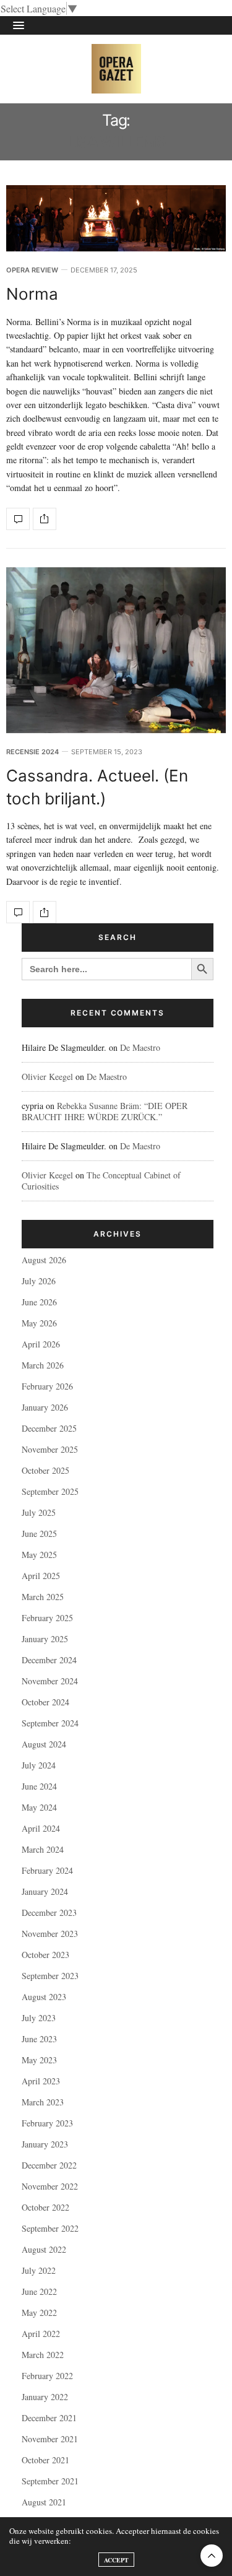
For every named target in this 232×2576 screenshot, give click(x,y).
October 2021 (45, 2460)
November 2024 (50, 1681)
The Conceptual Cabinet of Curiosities (101, 1181)
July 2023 (39, 2018)
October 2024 (45, 1702)
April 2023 (41, 2081)
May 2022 (39, 2313)
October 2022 (45, 2207)
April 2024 (41, 1828)
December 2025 (49, 1428)
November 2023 (50, 1934)
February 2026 (47, 1386)
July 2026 (39, 1281)
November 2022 (50, 2186)
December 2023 (49, 1912)
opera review (32, 270)
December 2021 (49, 2418)
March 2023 (43, 2102)
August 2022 (44, 2249)
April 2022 (41, 2334)
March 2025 (43, 1597)
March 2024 (43, 1849)
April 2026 (41, 1344)
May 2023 (39, 2060)
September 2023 (50, 1976)
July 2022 (39, 2270)
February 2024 (47, 1870)
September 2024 (50, 1723)
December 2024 (49, 1660)
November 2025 (50, 1449)
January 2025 (45, 1639)
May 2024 (39, 1807)
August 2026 (44, 1260)
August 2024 (44, 1744)
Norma (32, 294)
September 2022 (50, 2228)
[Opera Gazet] (116, 69)
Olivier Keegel (47, 1077)
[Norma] (116, 218)
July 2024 (39, 1765)
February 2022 (47, 2376)
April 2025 (41, 1576)
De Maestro (140, 1047)
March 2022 (43, 2355)
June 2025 (39, 1534)
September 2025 (50, 1491)
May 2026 (39, 1323)
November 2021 (50, 2439)
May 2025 (39, 1555)
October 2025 (45, 1470)
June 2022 (39, 2291)
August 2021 (44, 2502)
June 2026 (39, 1302)
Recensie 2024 (32, 752)
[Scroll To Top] (212, 2556)
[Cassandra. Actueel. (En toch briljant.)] (116, 651)
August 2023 (44, 1997)
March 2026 (43, 1365)
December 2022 (49, 2165)
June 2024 (39, 1786)
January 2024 (45, 1891)
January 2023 (45, 2144)
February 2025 (47, 1618)
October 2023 (45, 1955)
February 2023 (47, 2123)
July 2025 (39, 1512)
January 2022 (45, 2397)
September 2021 (50, 2481)
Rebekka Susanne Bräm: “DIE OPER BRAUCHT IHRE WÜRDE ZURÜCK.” (105, 1111)
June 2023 (39, 2039)
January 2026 (45, 1407)
